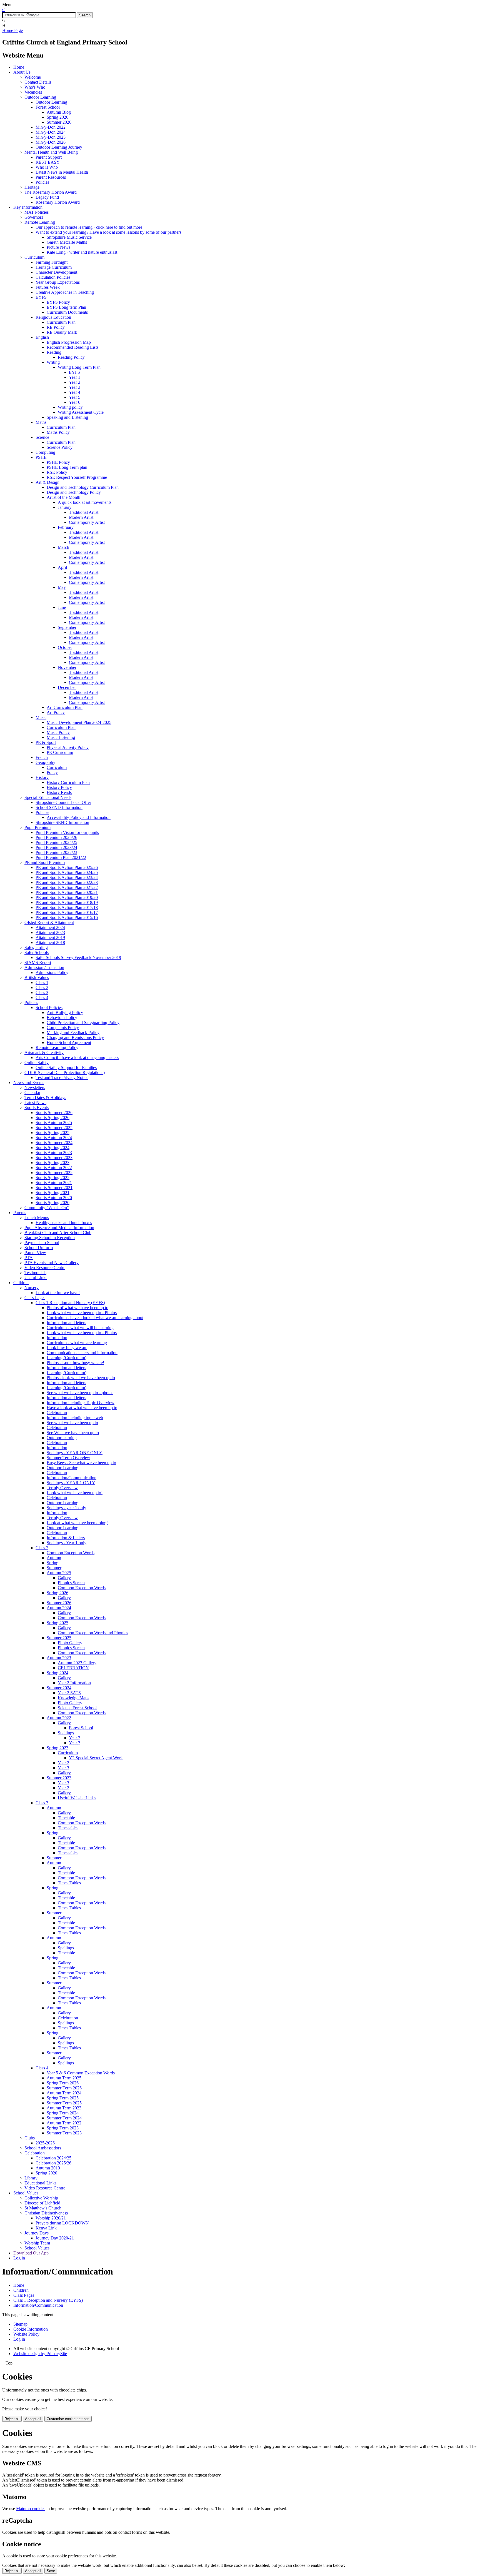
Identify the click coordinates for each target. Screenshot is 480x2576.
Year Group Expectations (58, 282)
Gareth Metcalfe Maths (67, 242)
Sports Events (37, 1108)
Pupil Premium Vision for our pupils (67, 832)
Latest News (35, 1103)
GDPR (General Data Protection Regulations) (65, 1072)
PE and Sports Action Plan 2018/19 (67, 902)
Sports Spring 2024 (52, 1148)
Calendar (32, 1093)
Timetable (66, 1818)
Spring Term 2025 (63, 2098)
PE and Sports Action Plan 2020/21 (67, 892)
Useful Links (36, 1278)
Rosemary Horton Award (58, 202)
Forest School (48, 107)
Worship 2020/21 (51, 2218)
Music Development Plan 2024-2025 (79, 722)
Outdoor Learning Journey (59, 147)
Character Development (56, 272)
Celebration (57, 1413)
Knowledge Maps (73, 1698)
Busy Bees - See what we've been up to (81, 1463)
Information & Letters (66, 1538)
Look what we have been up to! (75, 1493)
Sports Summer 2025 (54, 1128)
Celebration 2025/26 (53, 2163)
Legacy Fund (47, 197)
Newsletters (35, 1088)
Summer (54, 1568)
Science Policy (60, 447)
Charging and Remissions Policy (75, 1037)
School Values (26, 2193)
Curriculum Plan (61, 322)
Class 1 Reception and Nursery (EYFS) (70, 1303)
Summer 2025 (59, 1638)
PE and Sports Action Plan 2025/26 (67, 867)
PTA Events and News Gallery (52, 1263)
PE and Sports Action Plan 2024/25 (67, 872)
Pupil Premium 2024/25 (56, 842)
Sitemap (20, 2324)
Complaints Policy (63, 1027)
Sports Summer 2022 (54, 1173)
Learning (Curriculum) (67, 1358)
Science (42, 437)
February (66, 527)
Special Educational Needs (48, 797)
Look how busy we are (67, 1348)
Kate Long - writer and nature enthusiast (82, 252)
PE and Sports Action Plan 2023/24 (67, 877)
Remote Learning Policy (57, 1047)
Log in (19, 2258)
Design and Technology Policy (74, 492)
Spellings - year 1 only (66, 1508)
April (62, 567)
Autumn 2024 (59, 1608)
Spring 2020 (46, 2173)
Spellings (66, 1733)
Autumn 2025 (59, 1573)
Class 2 (42, 987)
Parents (20, 1213)
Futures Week (48, 287)
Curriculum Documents (67, 312)
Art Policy (56, 712)
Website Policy (26, 2334)
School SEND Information (59, 807)
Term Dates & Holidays (45, 1098)
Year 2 (75, 382)
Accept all (33, 2419)
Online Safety (37, 1062)
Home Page (12, 30)
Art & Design (47, 482)
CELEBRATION (73, 1668)
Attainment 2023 (50, 932)
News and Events (29, 1083)
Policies (42, 182)
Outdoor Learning (40, 97)
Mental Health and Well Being (51, 152)
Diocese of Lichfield (42, 2203)
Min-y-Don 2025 (51, 137)
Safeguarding (36, 947)
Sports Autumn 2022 (54, 1168)
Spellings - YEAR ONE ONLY (75, 1453)
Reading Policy (71, 357)
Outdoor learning (62, 1438)
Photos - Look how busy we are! (75, 1363)
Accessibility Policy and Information (79, 817)
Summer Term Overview (68, 1458)
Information (57, 1338)
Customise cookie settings (68, 2419)
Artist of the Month (63, 497)
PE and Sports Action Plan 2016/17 (67, 912)
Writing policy (70, 407)
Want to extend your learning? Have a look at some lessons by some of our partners (108, 232)
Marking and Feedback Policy (73, 1032)
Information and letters (66, 1323)
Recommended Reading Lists (72, 347)
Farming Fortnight (52, 262)
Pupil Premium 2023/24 (56, 847)
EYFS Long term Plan (66, 307)
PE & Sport (46, 742)
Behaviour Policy (62, 1017)
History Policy (59, 787)
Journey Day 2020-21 (55, 2238)
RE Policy (56, 327)
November (67, 667)
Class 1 (42, 982)
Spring (52, 1563)
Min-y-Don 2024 (51, 132)
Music (41, 717)
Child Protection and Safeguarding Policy (83, 1022)
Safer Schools (37, 952)
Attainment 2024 (50, 927)
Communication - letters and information (82, 1353)
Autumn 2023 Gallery (77, 1663)
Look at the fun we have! (58, 1293)
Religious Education (53, 317)
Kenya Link (46, 2228)
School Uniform (39, 1248)
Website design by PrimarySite (40, 2354)
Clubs (30, 2138)
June (62, 607)
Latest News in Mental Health (62, 172)
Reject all (12, 2419)
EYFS (41, 297)
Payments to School (42, 1243)
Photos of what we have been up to (77, 1308)
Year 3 (75, 387)
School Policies (49, 1007)
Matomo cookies (31, 2509)
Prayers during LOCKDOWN (62, 2223)
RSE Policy (57, 472)
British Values (37, 977)
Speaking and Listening (67, 417)
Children (21, 1283)
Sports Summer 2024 (54, 1143)
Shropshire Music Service (69, 237)
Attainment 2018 (50, 942)
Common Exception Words (71, 1553)
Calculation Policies (53, 277)
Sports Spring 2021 (52, 1193)
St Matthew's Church (43, 2208)
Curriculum (34, 257)
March (63, 547)
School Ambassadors (43, 2148)
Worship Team (37, 2243)
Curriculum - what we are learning (77, 1343)
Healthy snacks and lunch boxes (64, 1223)
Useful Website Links (77, 1798)
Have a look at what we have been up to (82, 1408)
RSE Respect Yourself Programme (77, 477)
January (65, 507)
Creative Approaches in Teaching (65, 292)
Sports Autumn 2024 (54, 1138)
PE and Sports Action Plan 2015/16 (67, 917)
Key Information (28, 207)
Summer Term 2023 (64, 2133)
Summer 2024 (59, 1688)
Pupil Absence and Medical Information (59, 1228)
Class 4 (42, 997)
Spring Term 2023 (63, 2128)
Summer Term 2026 (64, 2088)
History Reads (59, 792)
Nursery (32, 1288)
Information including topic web (75, 1418)
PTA (29, 1258)
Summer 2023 (59, 1778)
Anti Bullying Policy (65, 1012)
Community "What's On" (47, 1208)
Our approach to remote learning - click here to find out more (89, 227)
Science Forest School (77, 1708)
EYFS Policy (58, 302)
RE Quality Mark (62, 332)
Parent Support (49, 157)
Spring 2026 (57, 117)
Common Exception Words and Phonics (93, 1633)
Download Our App (31, 2253)
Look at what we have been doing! (77, 1523)
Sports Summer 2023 (54, 1158)
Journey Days (37, 2233)
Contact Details (38, 82)
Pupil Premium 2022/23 (56, 852)
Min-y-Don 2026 (51, 142)
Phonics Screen (71, 1583)
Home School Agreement (69, 1042)
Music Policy (58, 732)
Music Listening (61, 737)
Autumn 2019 (48, 2168)
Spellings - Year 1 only (67, 1543)
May (62, 587)
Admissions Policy (52, 972)
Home (19, 67)
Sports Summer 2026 (54, 1113)
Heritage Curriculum (54, 267)
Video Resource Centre (45, 1268)
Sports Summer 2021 (54, 1188)
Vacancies (33, 92)
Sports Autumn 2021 (54, 1183)
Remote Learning (40, 222)
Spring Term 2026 (63, 2083)
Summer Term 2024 (64, 2118)
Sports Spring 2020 (52, 1203)
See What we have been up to (73, 1433)
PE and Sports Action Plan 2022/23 (67, 882)
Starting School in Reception (50, 1238)
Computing (45, 452)
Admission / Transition (44, 967)
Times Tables (69, 1883)
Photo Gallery (70, 1643)
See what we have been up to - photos (80, 1393)
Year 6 (75, 402)
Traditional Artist (84, 512)
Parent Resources (51, 177)
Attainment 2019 (50, 937)
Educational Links (40, 2183)
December (67, 687)
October (65, 647)
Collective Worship (41, 2198)
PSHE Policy (58, 462)
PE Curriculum (60, 752)
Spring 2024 (57, 1673)
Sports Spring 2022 (52, 1178)
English (42, 337)
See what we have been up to (72, 1423)
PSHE (41, 457)
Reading (54, 352)
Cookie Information (31, 2329)
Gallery (64, 1578)
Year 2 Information (74, 1683)
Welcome (33, 77)
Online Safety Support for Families (66, 1067)
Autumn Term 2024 (64, 2093)
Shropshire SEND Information (62, 822)
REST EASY (48, 162)
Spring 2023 (57, 1748)
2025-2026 (45, 2143)
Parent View (35, 1253)
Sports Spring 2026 (52, 1118)
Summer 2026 (59, 122)
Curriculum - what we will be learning (80, 1328)
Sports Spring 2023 (52, 1163)
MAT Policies (37, 212)
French (42, 757)
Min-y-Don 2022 (51, 127)
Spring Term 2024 (63, 2113)
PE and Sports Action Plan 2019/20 (67, 897)
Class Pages (35, 1298)
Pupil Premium (37, 827)
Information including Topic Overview (81, 1403)
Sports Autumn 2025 (54, 1123)
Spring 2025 (57, 1623)
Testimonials (35, 1273)
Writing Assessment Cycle (81, 412)
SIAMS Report (38, 962)
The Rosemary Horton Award (51, 192)
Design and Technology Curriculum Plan (83, 487)
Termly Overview (62, 1488)
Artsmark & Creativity (44, 1052)
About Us (22, 72)
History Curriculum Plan (68, 782)
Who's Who (35, 87)
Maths (41, 422)
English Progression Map (69, 342)
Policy (52, 772)
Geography (45, 762)
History (42, 777)
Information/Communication (72, 1478)
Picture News (58, 247)
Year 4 (75, 392)
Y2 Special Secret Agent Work (96, 1758)
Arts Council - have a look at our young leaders (77, 1057)
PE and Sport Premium (45, 862)
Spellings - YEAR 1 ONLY (71, 1483)
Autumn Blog (59, 112)
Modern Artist (81, 517)
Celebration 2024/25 (53, 2158)
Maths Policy (58, 432)
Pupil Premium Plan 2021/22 (61, 857)
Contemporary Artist (87, 522)
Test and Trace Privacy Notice (62, 1078)
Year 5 (75, 397)
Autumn (54, 1558)
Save (51, 2571)
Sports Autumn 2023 (54, 1153)
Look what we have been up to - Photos (82, 1313)
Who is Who (47, 167)
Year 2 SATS (69, 1693)
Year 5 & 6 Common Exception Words (81, 2073)
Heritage (32, 187)
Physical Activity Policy (68, 747)
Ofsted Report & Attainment (49, 922)
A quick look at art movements (85, 502)
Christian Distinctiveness (46, 2213)
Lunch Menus (37, 1218)
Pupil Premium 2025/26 (56, 837)
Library (31, 2178)
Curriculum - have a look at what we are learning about (95, 1318)
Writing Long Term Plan (79, 367)
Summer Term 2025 (64, 2103)
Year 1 (75, 377)
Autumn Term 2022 (64, 2123)
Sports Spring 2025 (52, 1133)
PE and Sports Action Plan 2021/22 (67, 887)
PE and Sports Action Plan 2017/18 (67, 907)
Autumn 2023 (59, 1658)
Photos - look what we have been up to (81, 1378)
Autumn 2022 (59, 1718)
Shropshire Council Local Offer (63, 802)
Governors (34, 217)
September (67, 627)
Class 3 (42, 992)
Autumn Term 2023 (64, 2108)
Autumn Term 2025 (64, 2078)
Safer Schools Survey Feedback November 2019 (78, 957)
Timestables (68, 1828)
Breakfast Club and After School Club (58, 1233)
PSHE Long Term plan (67, 467)
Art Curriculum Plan (65, 707)
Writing (53, 362)
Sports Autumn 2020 (54, 1198)
